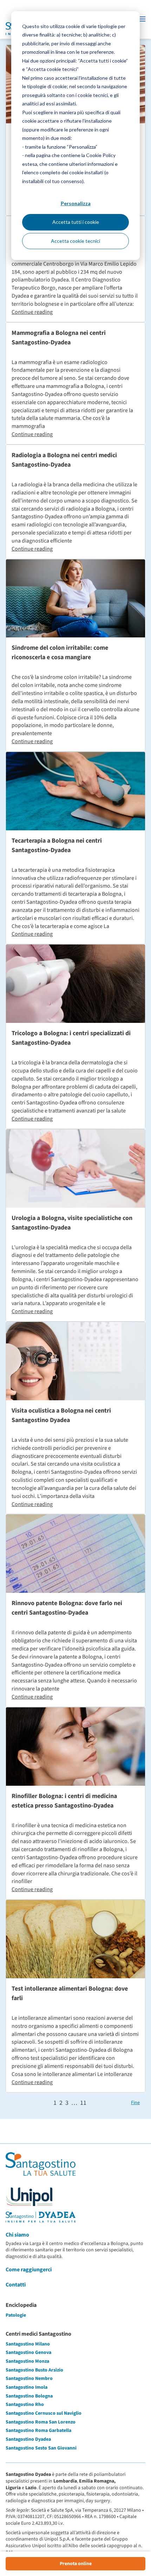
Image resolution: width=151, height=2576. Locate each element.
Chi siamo (17, 2235)
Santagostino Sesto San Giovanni (41, 2448)
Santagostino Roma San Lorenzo (41, 2422)
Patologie (16, 2315)
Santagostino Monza (27, 2361)
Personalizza (76, 203)
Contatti (16, 2285)
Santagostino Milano (28, 2344)
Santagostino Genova (28, 2353)
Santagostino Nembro (29, 2379)
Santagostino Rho (25, 2405)
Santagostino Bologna (29, 2396)
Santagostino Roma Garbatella (38, 2431)
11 (83, 2103)
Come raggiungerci (29, 2270)
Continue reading (32, 312)
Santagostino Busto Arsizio (34, 2370)
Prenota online (76, 2564)
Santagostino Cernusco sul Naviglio (44, 2413)
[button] (142, 19)
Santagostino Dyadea (28, 2439)
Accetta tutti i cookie (76, 222)
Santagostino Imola (27, 2387)
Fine (135, 2103)
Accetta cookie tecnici (75, 241)
